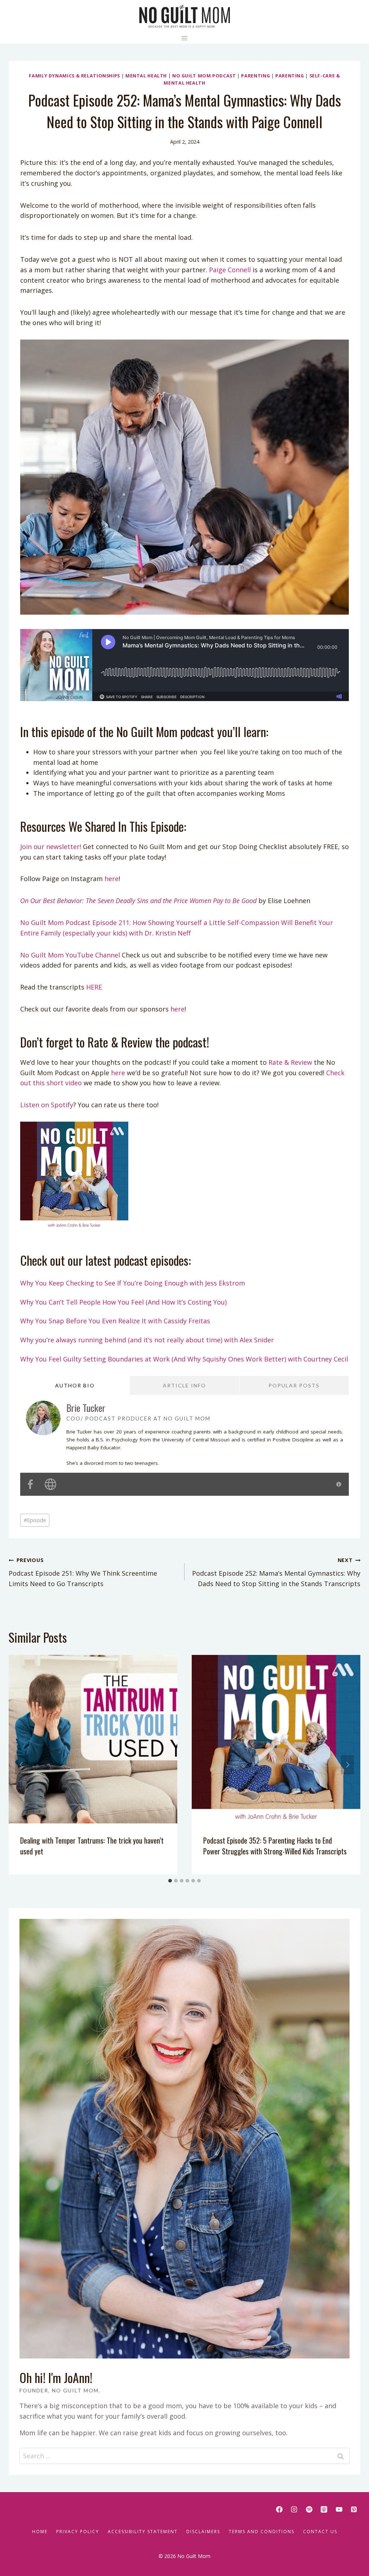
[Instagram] (294, 2509)
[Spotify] (309, 2509)
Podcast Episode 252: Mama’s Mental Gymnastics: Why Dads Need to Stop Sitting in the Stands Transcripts (276, 1572)
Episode (35, 1520)
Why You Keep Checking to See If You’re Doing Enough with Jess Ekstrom (133, 1283)
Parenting (255, 76)
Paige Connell (230, 270)
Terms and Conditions (262, 2532)
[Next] (347, 1765)
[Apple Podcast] (324, 2509)
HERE (94, 987)
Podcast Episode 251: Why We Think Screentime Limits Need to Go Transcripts (83, 1572)
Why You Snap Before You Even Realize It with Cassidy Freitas (115, 1321)
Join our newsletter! (51, 847)
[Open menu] (185, 38)
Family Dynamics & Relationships (74, 76)
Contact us (320, 2532)
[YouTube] (339, 2509)
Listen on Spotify (47, 1105)
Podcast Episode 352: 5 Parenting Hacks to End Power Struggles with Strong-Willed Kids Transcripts (275, 1846)
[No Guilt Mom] (185, 16)
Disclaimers (203, 2532)
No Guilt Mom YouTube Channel (70, 955)
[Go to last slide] (22, 1765)
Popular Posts (294, 1385)
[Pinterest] (354, 2509)
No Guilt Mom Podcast (204, 76)
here (112, 879)
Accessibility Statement (143, 2532)
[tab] (170, 1881)
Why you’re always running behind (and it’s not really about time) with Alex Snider (147, 1340)
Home (40, 2532)
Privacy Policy (78, 2532)
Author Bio (75, 1385)
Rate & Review (289, 1062)
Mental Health (146, 76)
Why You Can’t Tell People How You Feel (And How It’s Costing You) (123, 1302)
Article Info (184, 1385)
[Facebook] (279, 2509)
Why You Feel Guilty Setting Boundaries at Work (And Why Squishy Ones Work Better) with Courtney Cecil (184, 1359)
